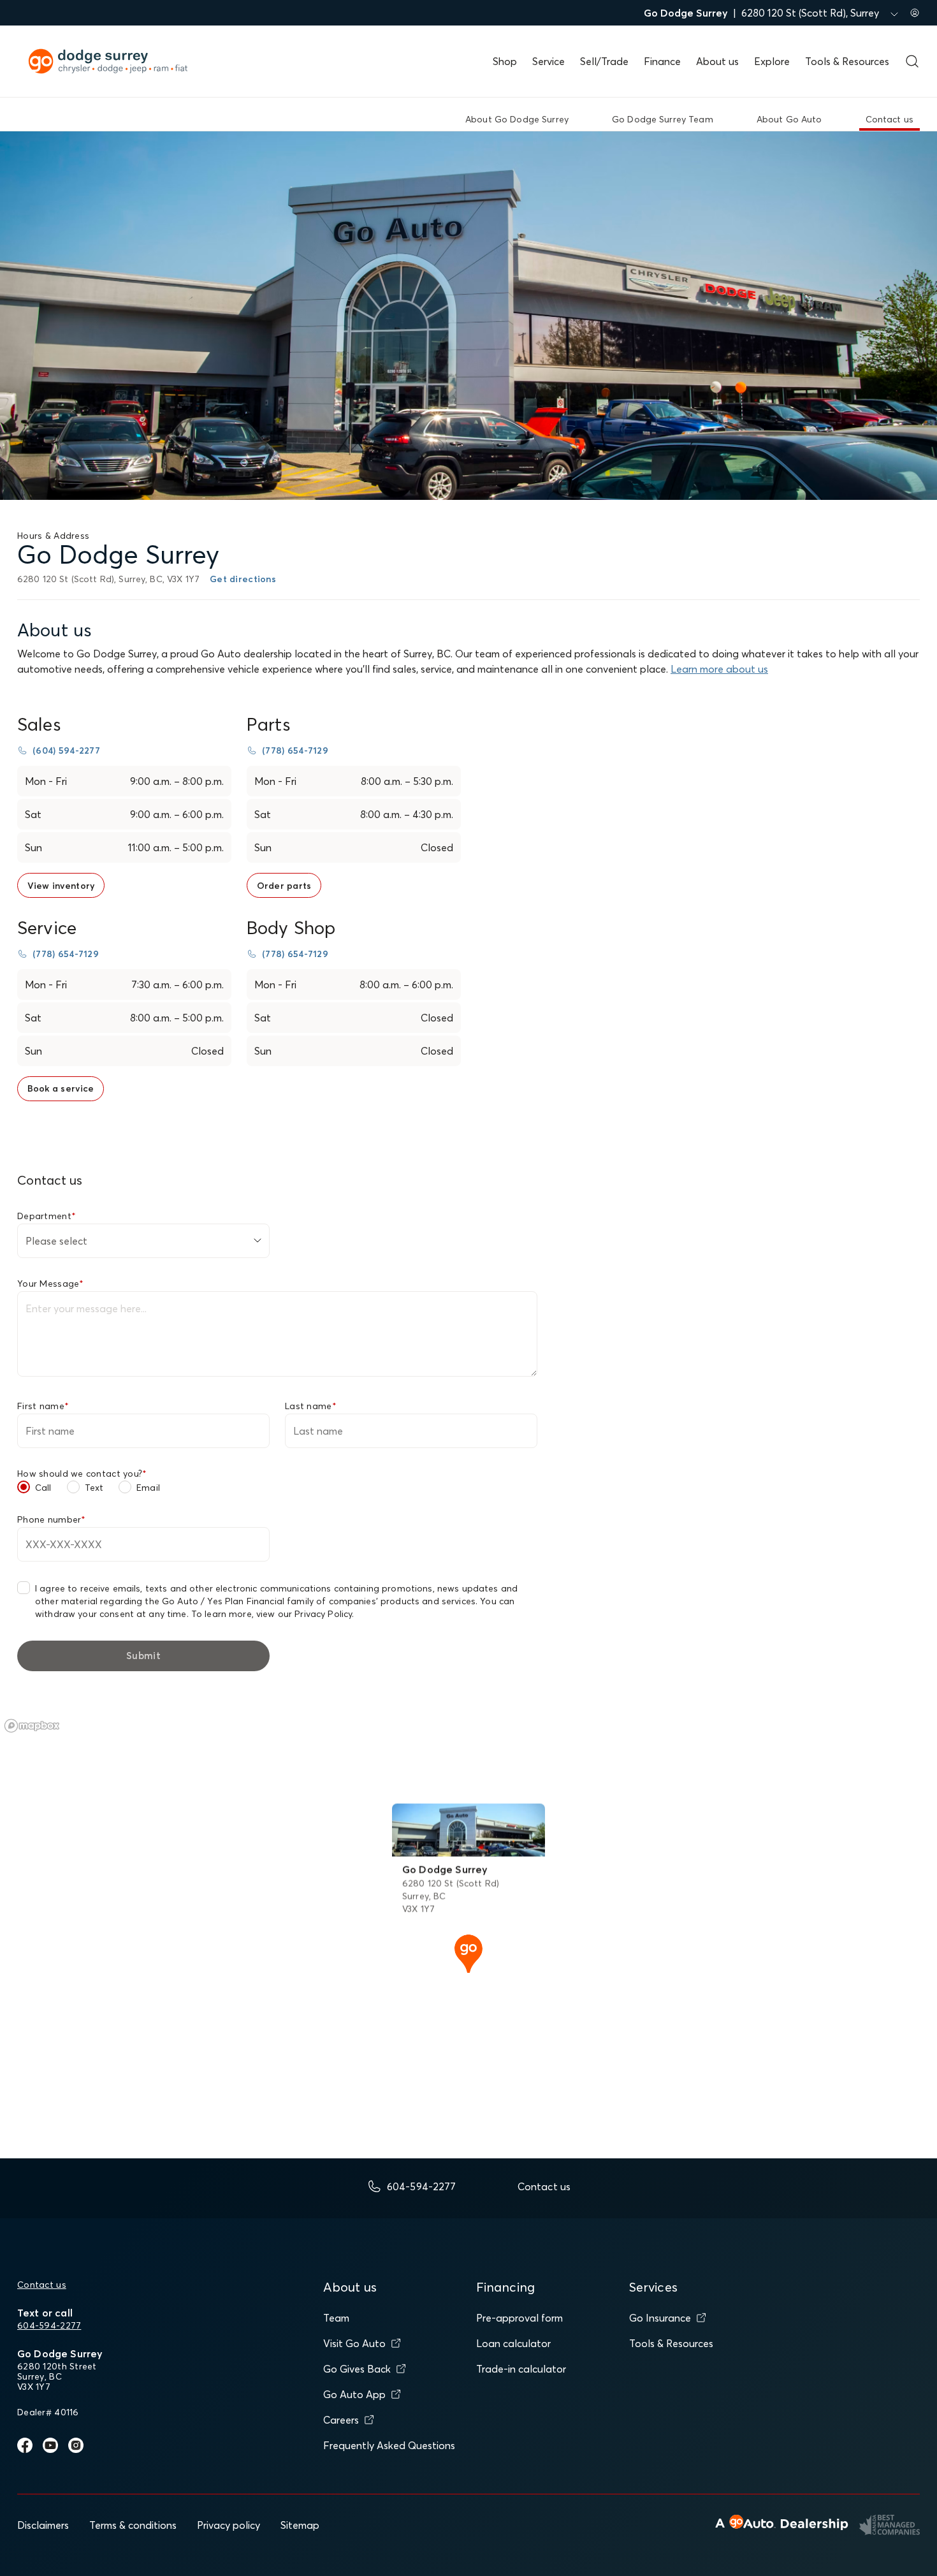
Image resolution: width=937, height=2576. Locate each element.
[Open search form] (912, 61)
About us (717, 61)
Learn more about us (719, 669)
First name (43, 1406)
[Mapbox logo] (32, 1726)
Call (43, 1488)
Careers (341, 2420)
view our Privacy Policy (304, 1614)
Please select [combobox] (56, 1241)
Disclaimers (43, 2525)
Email (148, 1488)
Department (47, 1216)
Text (94, 1488)
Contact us (42, 2285)
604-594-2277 (49, 2325)
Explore (772, 61)
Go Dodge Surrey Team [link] (663, 119)
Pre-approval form (519, 2318)
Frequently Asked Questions (389, 2445)
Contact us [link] (890, 119)
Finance (662, 61)
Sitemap (300, 2525)
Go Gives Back (357, 2369)
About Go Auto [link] (789, 119)
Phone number (52, 1519)
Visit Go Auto (354, 2343)
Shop (505, 61)
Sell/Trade (604, 61)
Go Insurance (660, 2318)
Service (548, 61)
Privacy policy (229, 2525)
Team (336, 2318)
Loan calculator (513, 2343)
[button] (468, 1952)
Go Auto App (354, 2394)
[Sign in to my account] (915, 13)
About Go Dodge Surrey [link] (517, 119)
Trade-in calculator (521, 2369)
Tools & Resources (847, 61)
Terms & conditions (133, 2525)
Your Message (51, 1284)
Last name (311, 1406)
